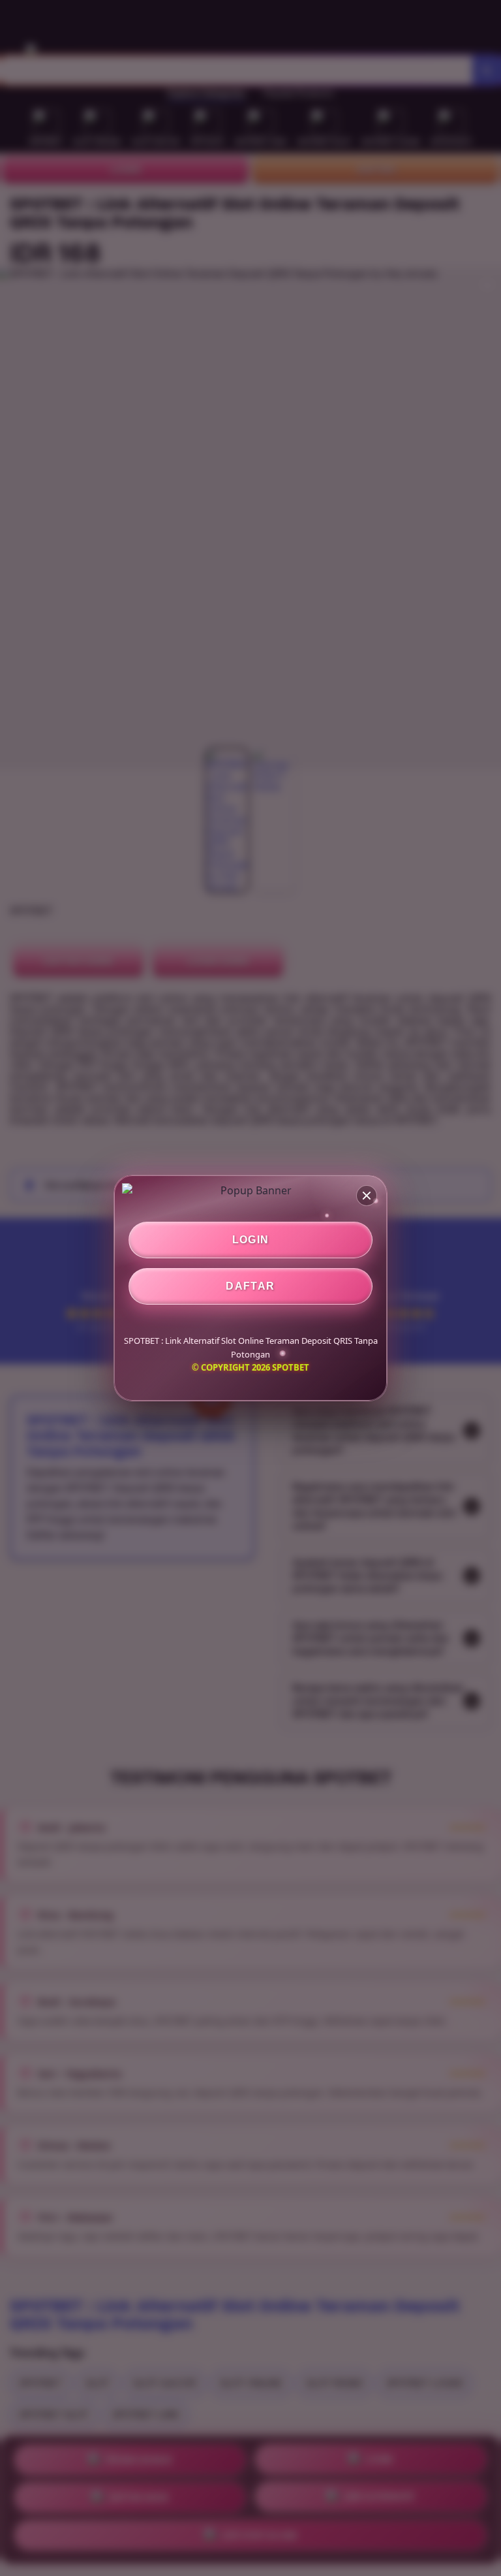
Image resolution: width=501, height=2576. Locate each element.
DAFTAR (250, 1286)
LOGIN (251, 1240)
